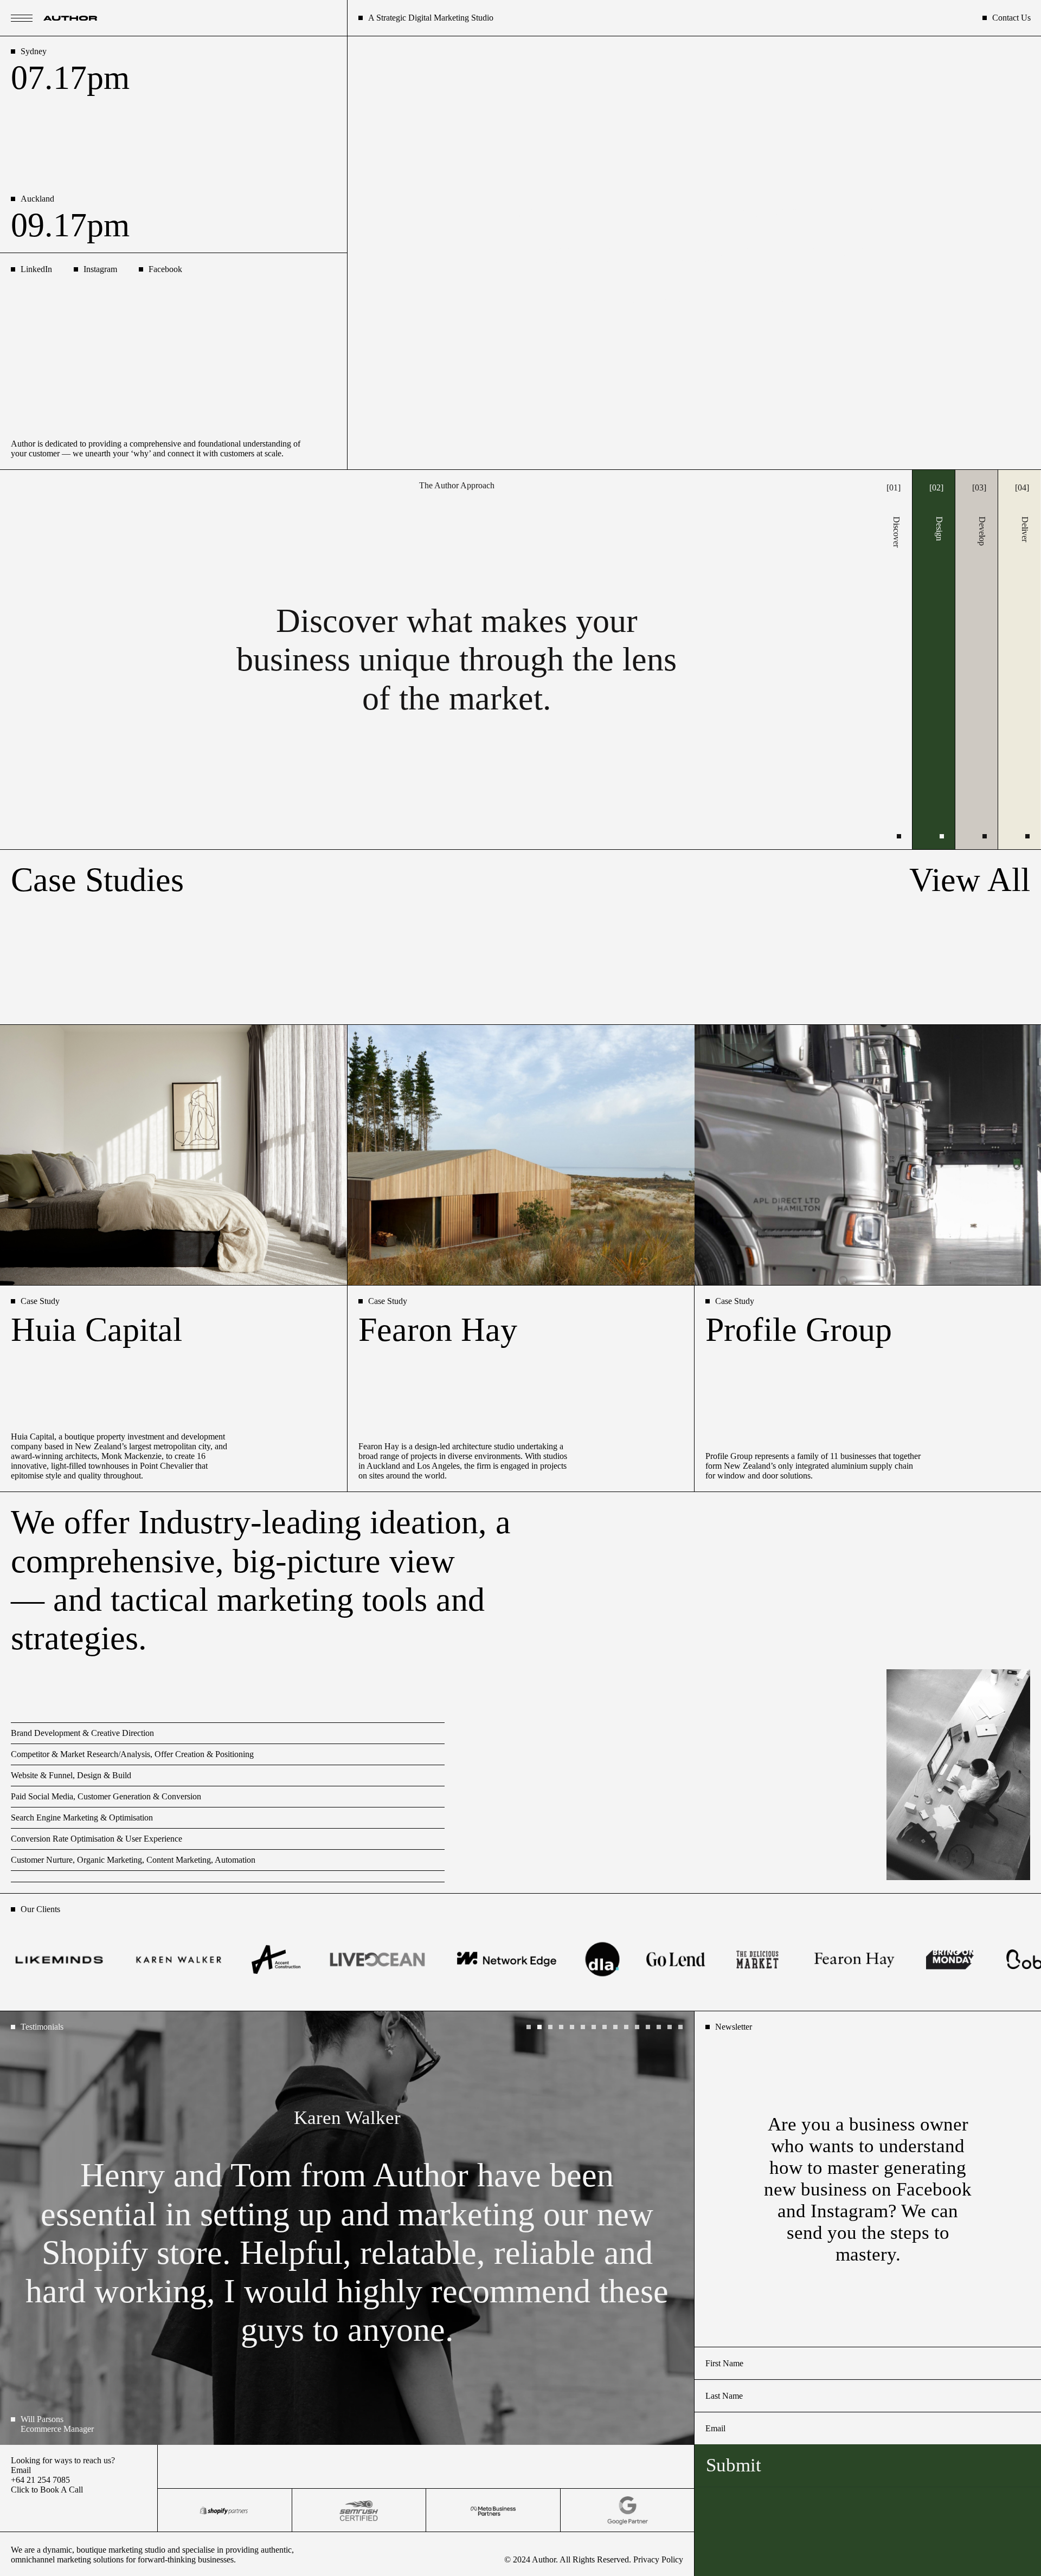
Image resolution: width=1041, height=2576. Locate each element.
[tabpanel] (347, 2228)
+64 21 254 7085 (40, 2480)
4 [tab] (564, 2030)
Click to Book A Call (47, 2490)
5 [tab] (575, 2030)
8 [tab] (607, 2030)
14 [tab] (672, 2030)
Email (21, 2470)
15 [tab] (683, 2030)
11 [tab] (640, 2030)
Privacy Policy (658, 2559)
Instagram (100, 269)
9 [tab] (618, 2030)
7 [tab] (596, 2030)
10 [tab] (629, 2030)
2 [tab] (542, 2030)
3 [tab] (553, 2030)
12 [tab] (651, 2030)
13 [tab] (661, 2030)
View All (970, 880)
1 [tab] (531, 2030)
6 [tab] (586, 2030)
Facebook (165, 269)
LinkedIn (36, 269)
